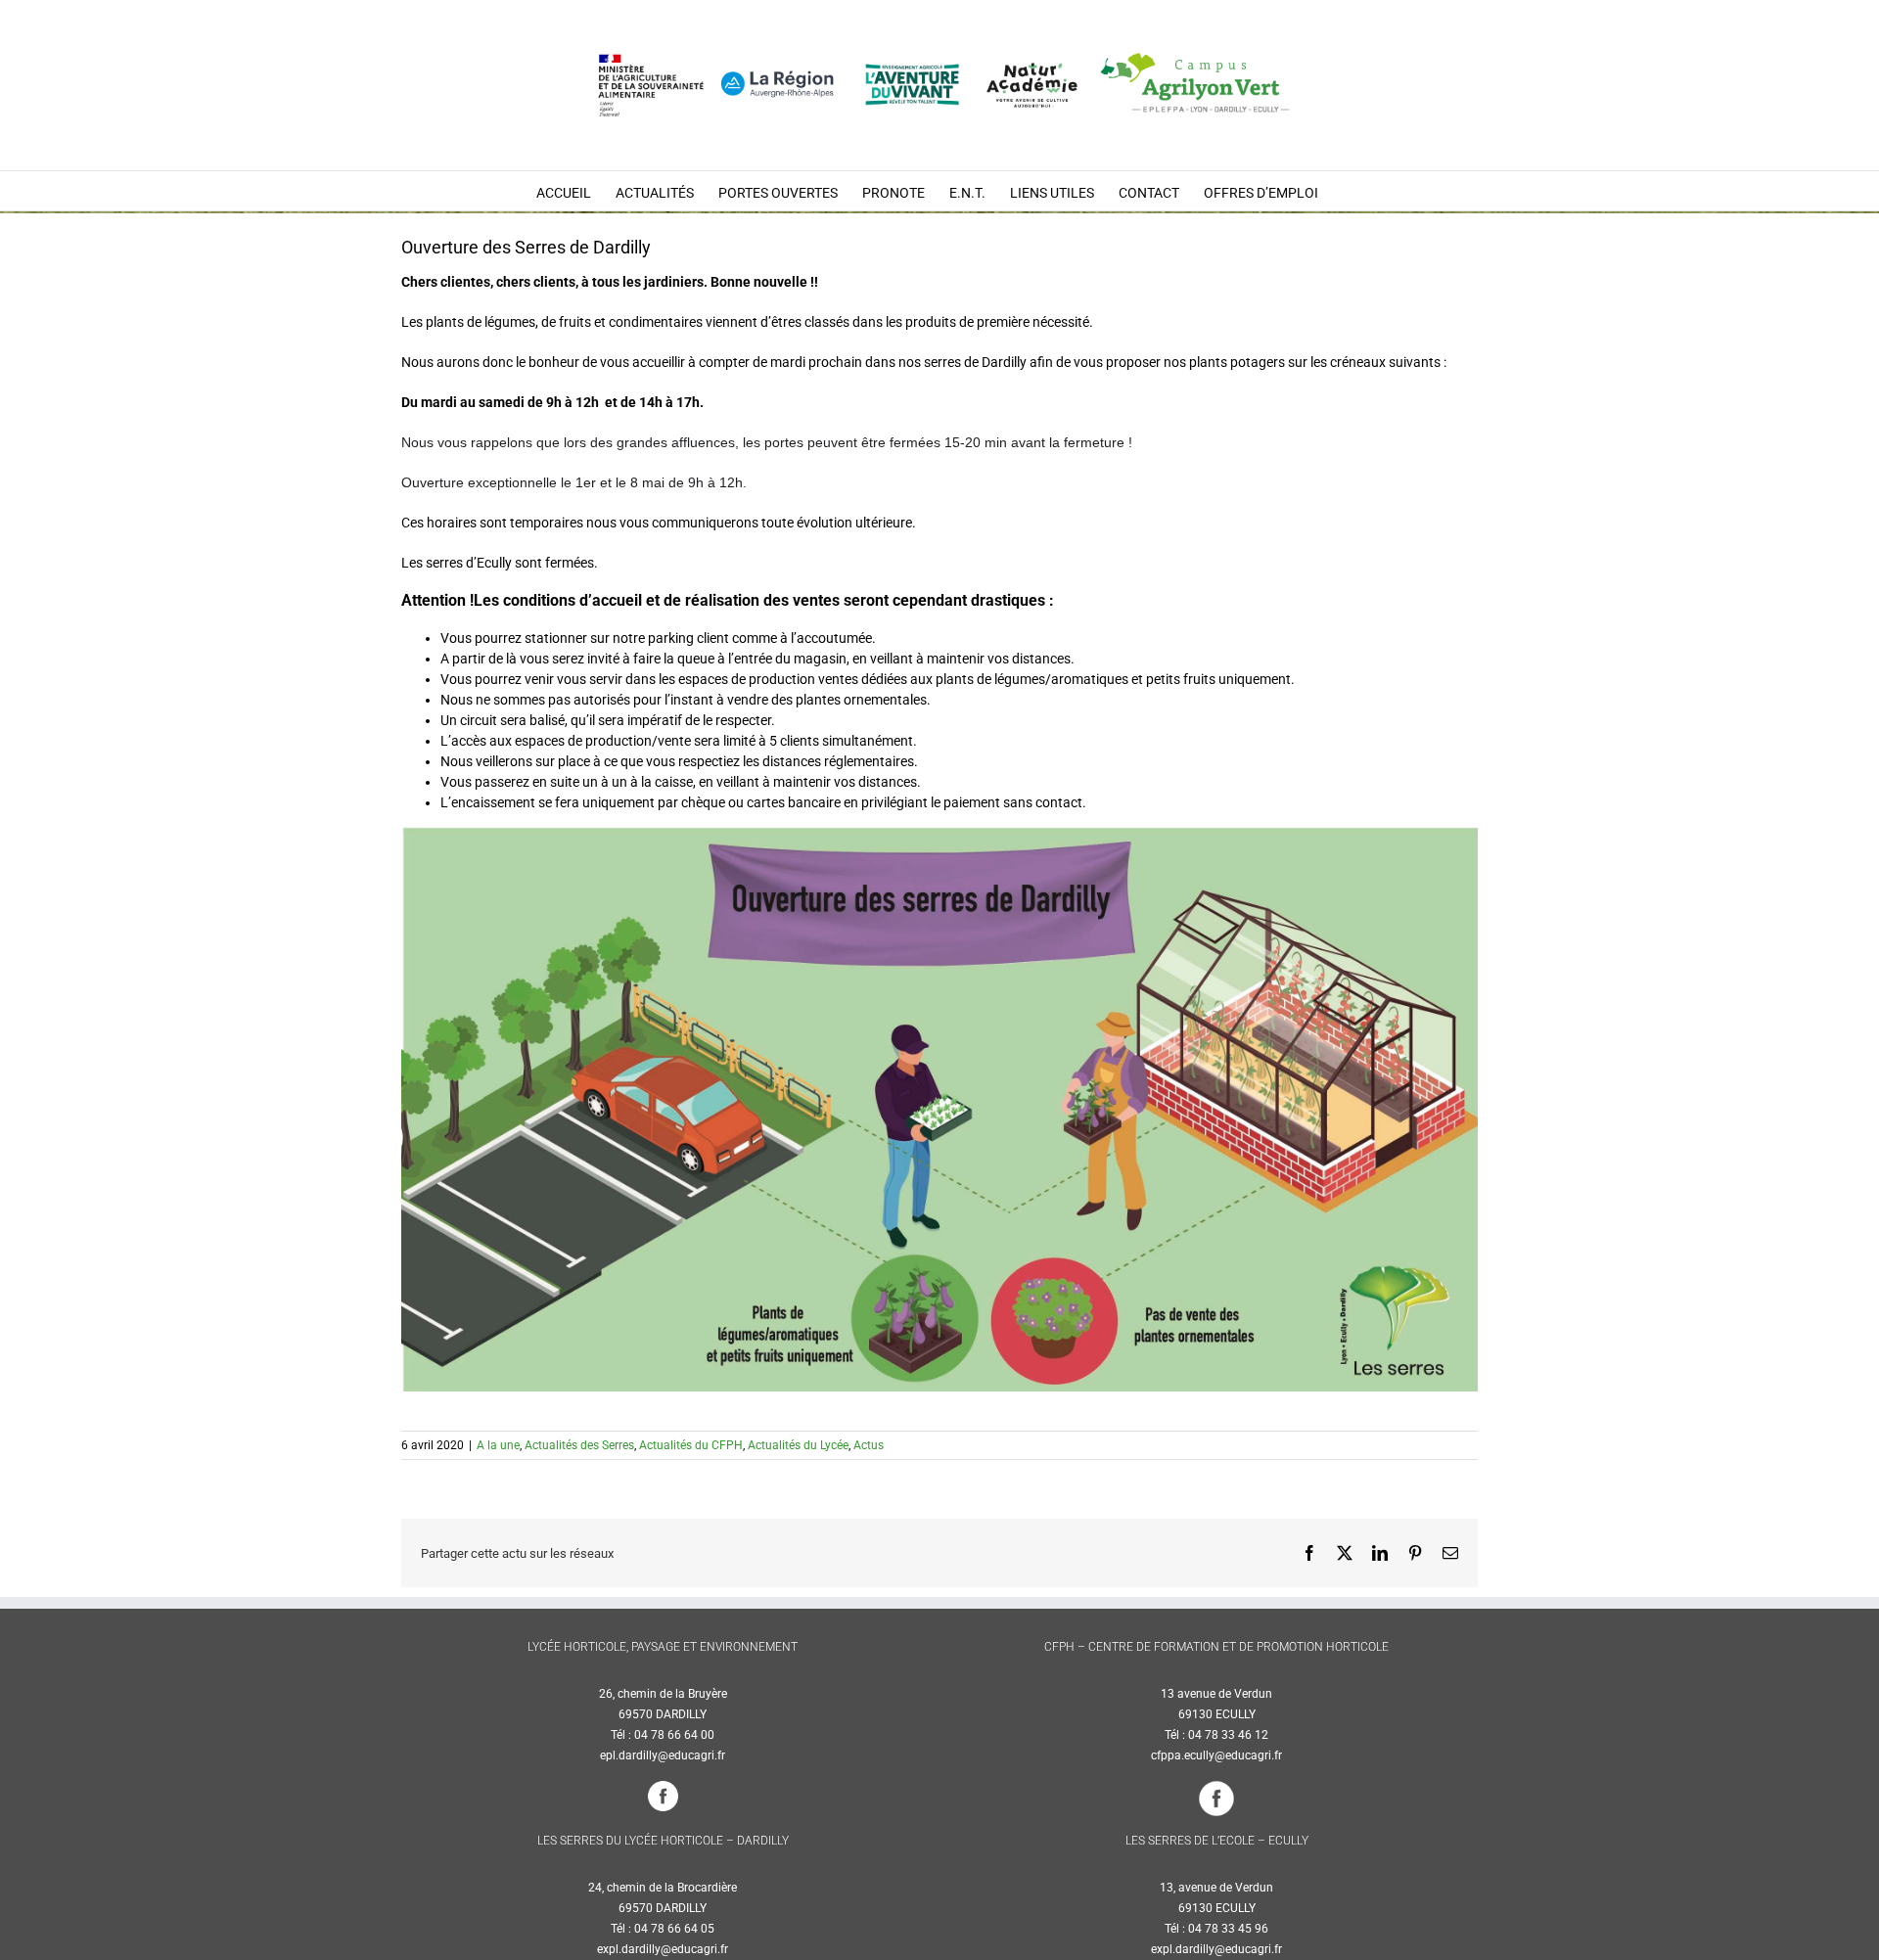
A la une (498, 1445)
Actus (869, 1445)
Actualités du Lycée (798, 1445)
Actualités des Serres (579, 1445)
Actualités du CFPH (691, 1445)
